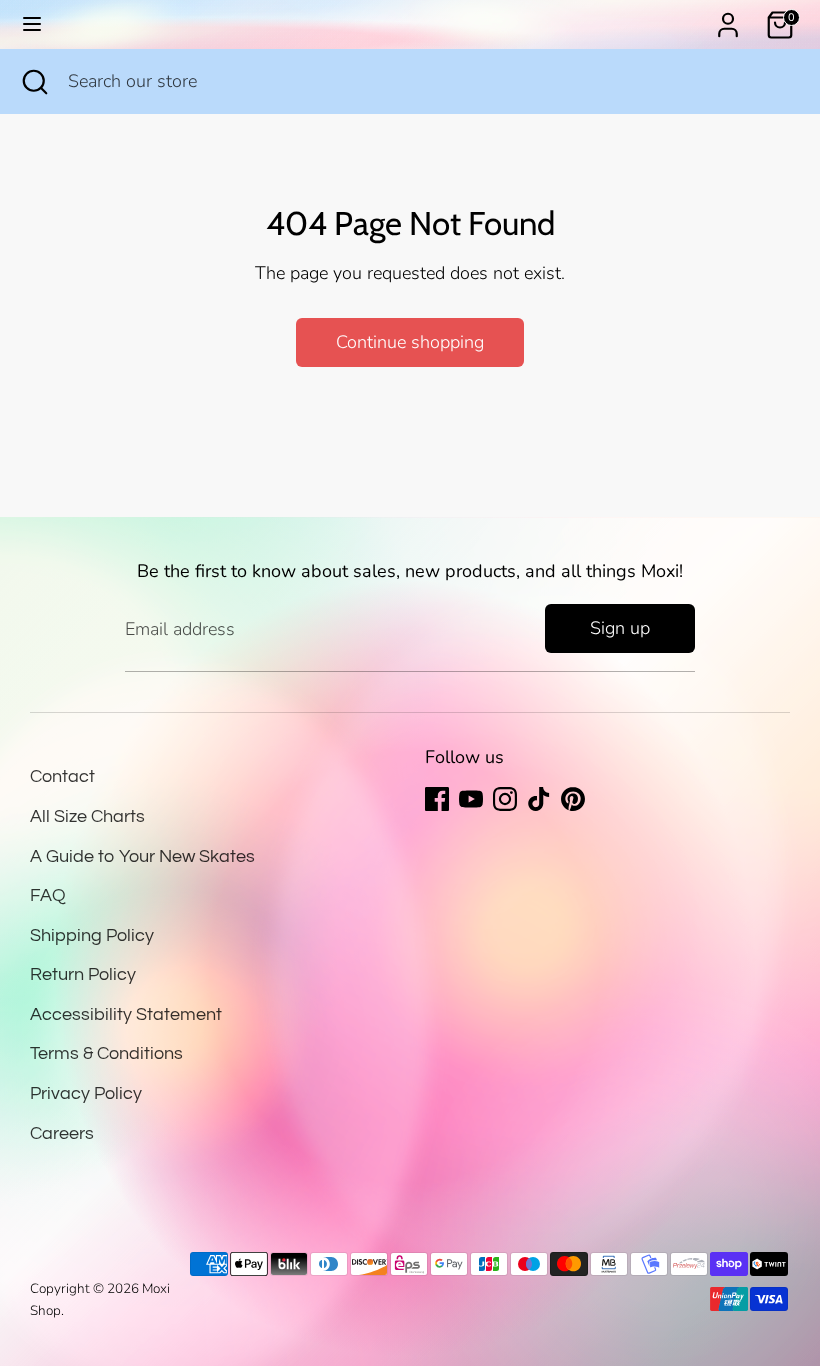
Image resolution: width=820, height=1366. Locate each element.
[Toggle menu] (32, 24)
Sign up (620, 628)
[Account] (728, 19)
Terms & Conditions (106, 1053)
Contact (62, 776)
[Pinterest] (573, 799)
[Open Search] (34, 81)
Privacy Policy (86, 1093)
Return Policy (83, 974)
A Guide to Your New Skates (142, 856)
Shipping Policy (92, 935)
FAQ (48, 895)
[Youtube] (471, 799)
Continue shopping (410, 342)
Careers (62, 1133)
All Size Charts (87, 816)
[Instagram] (505, 799)
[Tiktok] (539, 799)
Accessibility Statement (126, 1014)
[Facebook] (437, 799)
